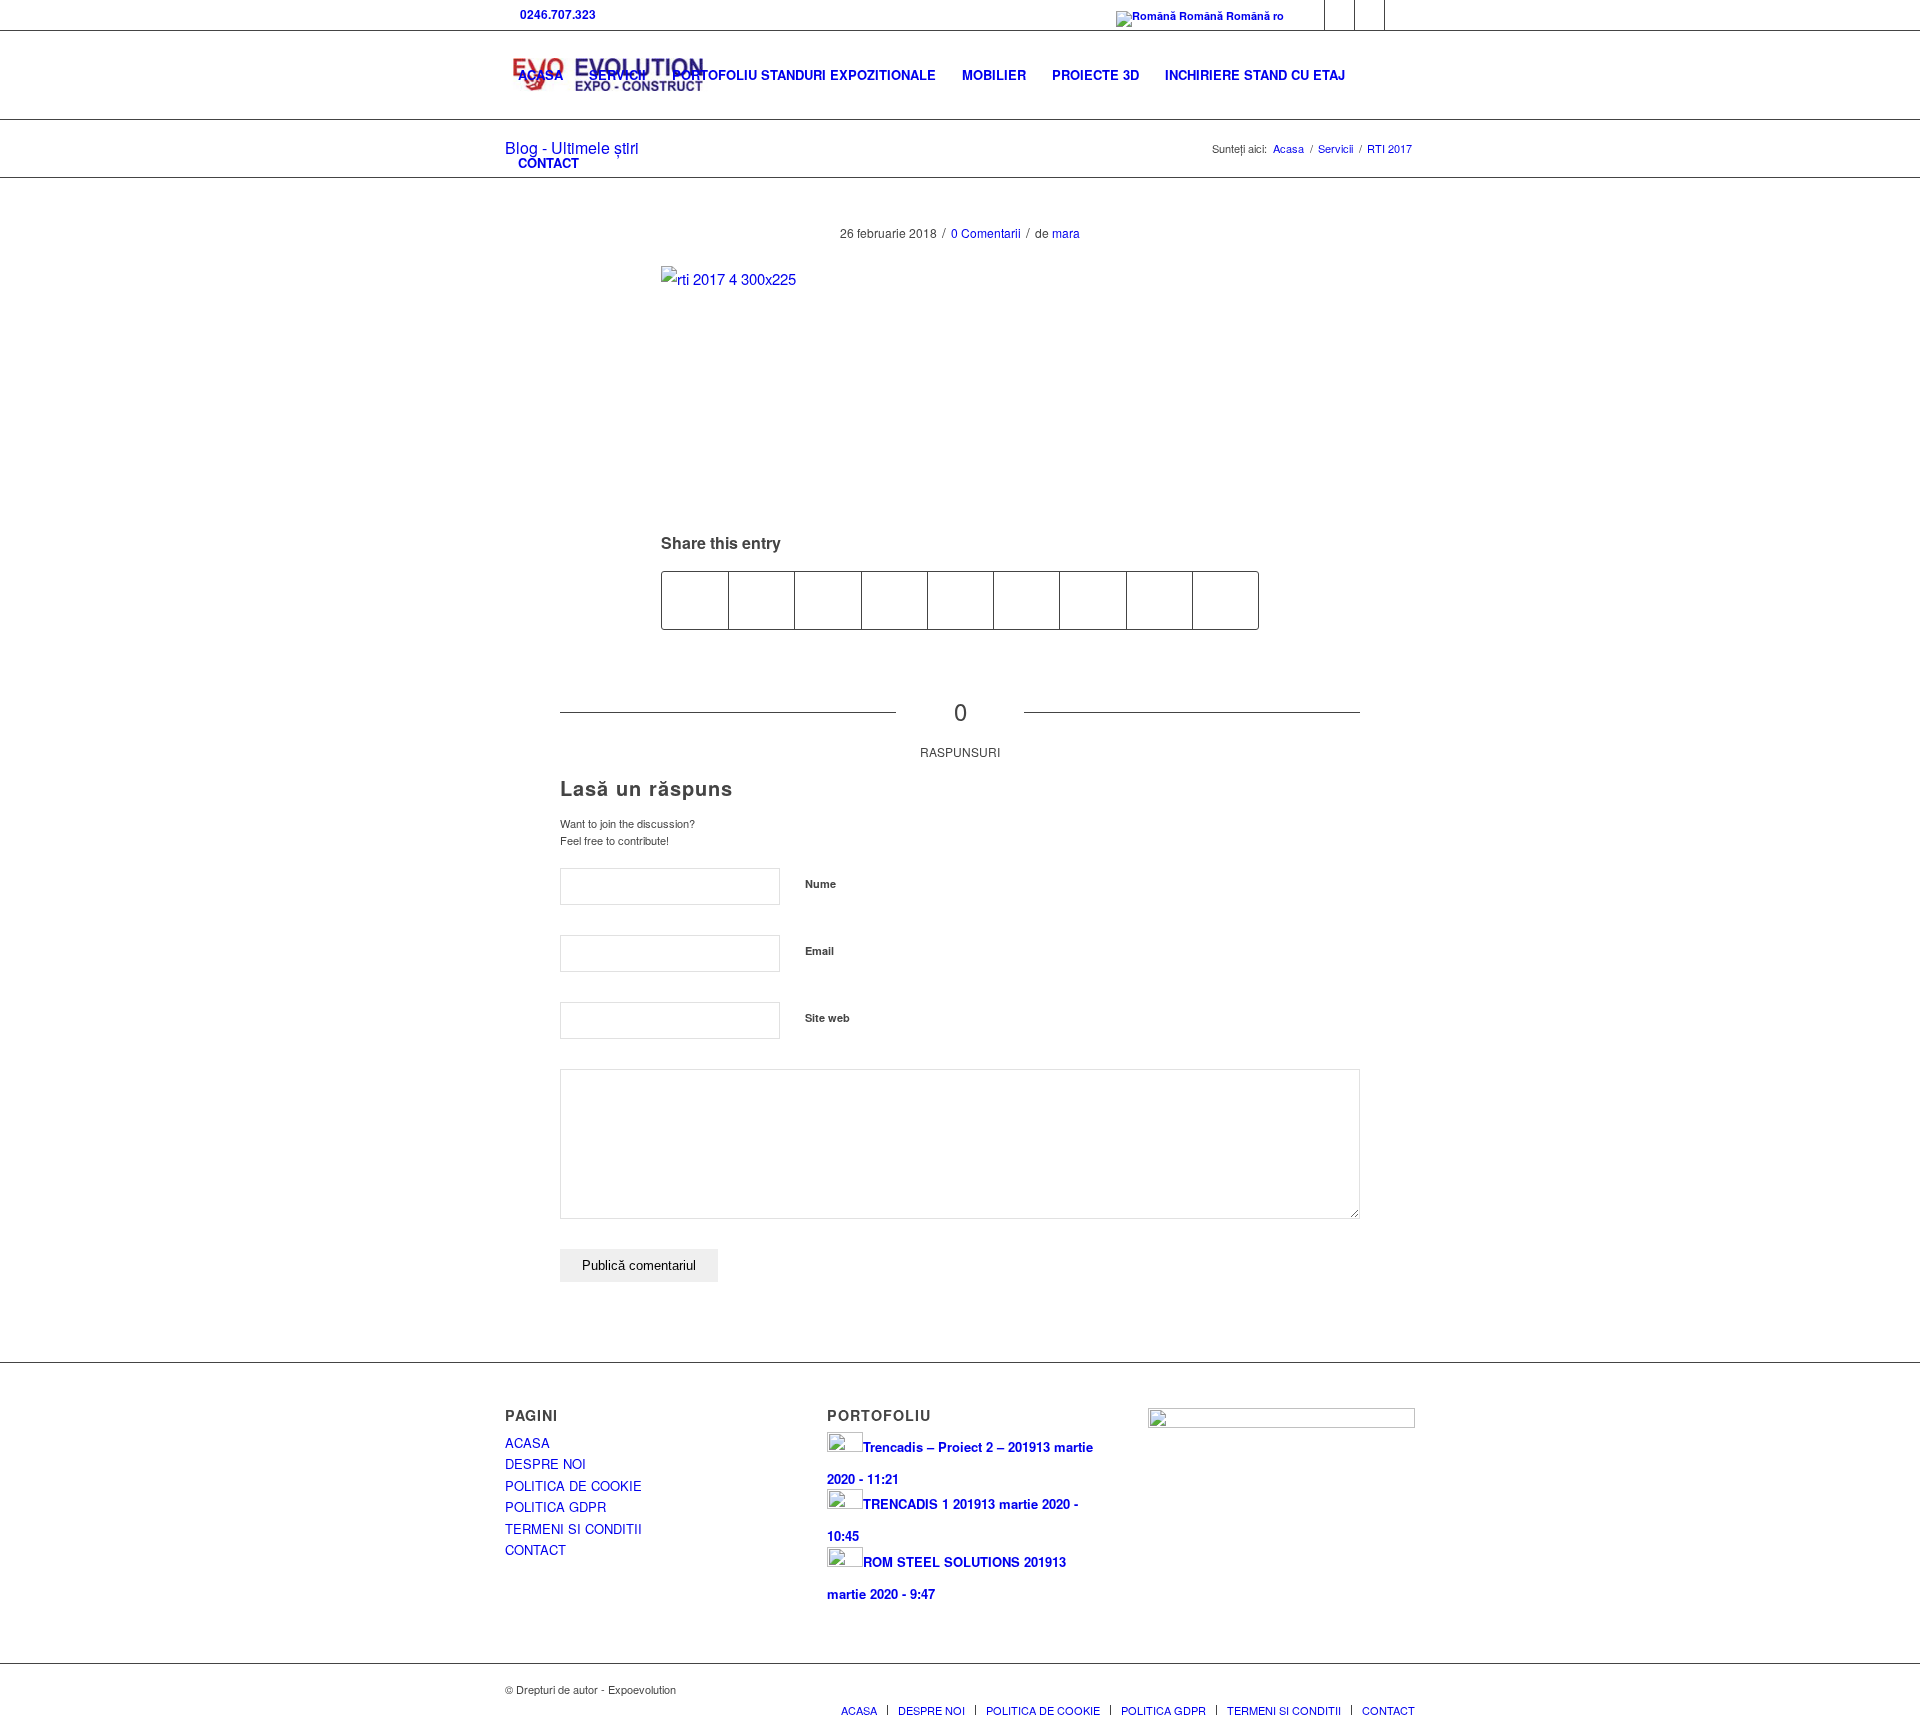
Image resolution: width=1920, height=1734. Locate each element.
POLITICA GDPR (555, 1506)
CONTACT (535, 1549)
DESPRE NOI (545, 1463)
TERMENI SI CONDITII (573, 1528)
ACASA (527, 1442)
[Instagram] (1400, 15)
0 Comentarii (986, 232)
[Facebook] (1309, 15)
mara (1066, 232)
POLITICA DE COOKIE (573, 1485)
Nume (820, 883)
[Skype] (1339, 15)
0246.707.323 (555, 14)
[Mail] (1369, 15)
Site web (827, 1017)
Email (819, 950)
